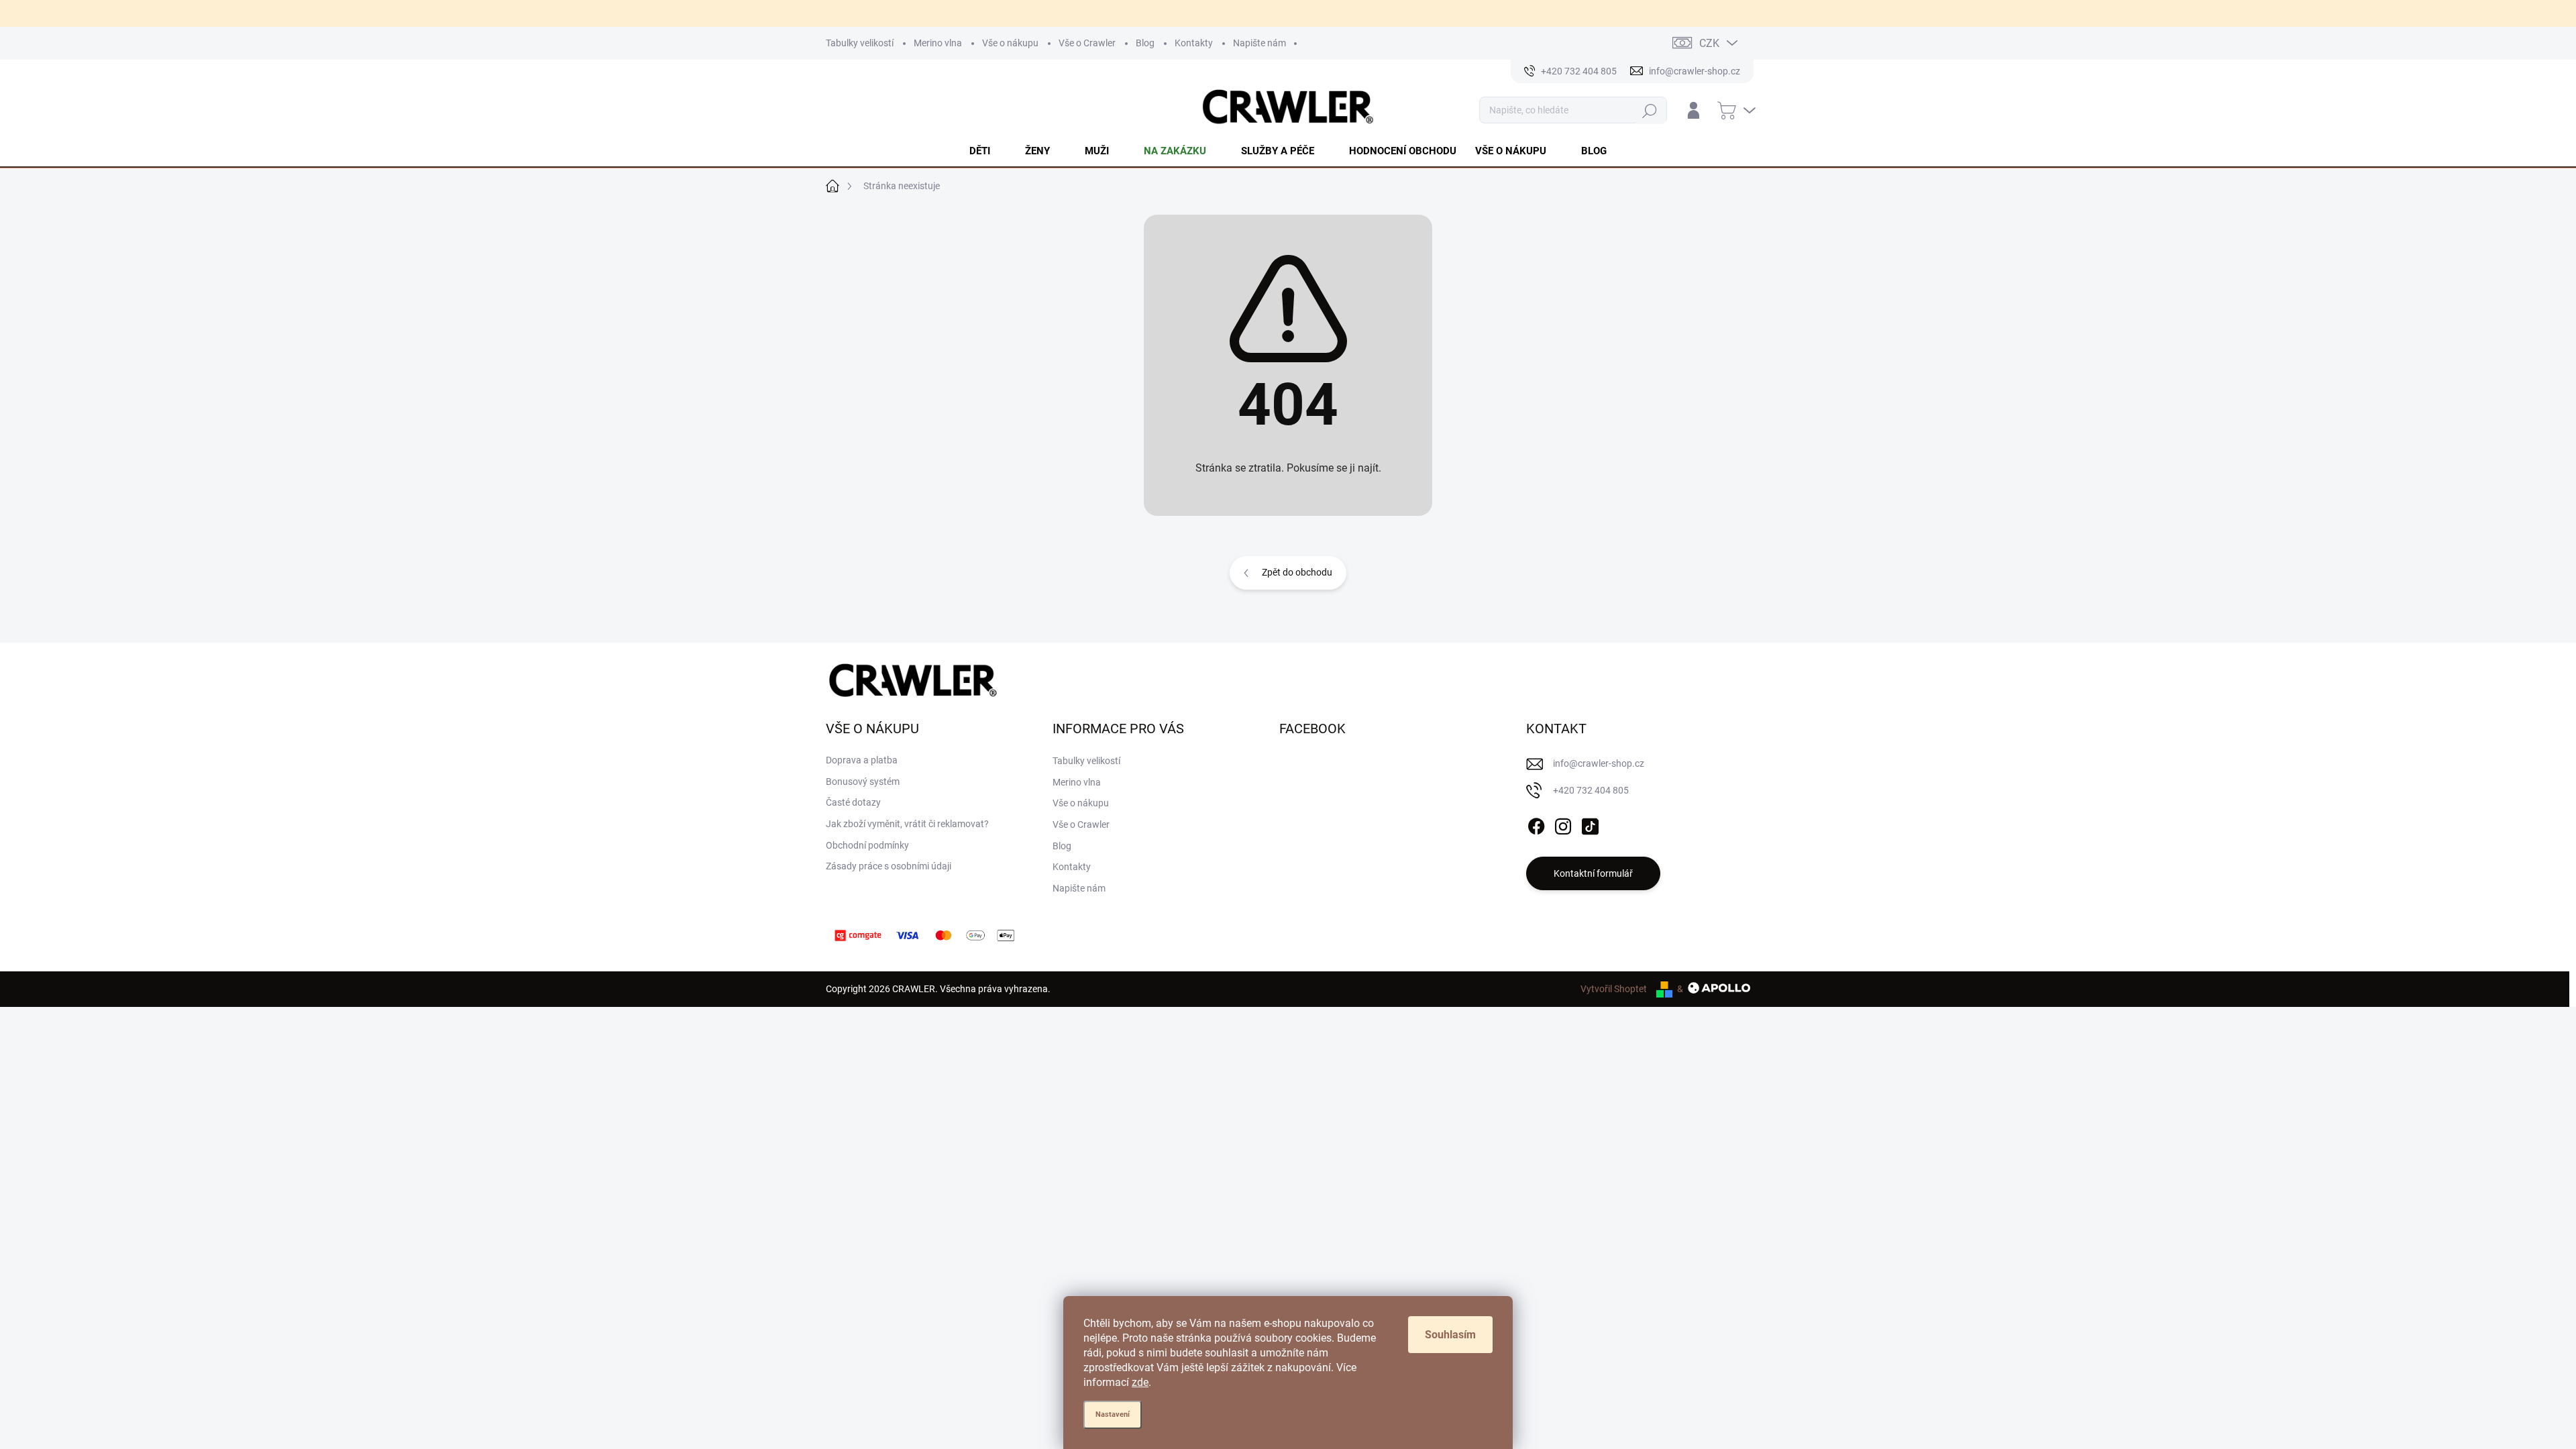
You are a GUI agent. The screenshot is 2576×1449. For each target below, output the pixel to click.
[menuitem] (988, 151)
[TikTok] (1590, 824)
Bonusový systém (863, 782)
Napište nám (1259, 43)
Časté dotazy (853, 802)
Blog (1145, 43)
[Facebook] (1536, 824)
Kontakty (1194, 43)
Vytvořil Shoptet (1614, 989)
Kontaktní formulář (1593, 873)
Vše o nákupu (1010, 43)
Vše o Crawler (1087, 43)
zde (1140, 1382)
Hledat (1650, 110)
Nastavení (1113, 1414)
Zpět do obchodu (1297, 572)
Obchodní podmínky (867, 845)
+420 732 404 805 (1591, 790)
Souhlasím (1450, 1335)
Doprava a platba (862, 760)
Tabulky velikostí (860, 43)
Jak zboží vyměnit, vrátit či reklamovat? (907, 824)
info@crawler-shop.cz (1599, 763)
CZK (1709, 43)
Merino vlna (938, 43)
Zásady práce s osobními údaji (889, 866)
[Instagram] (1563, 824)
